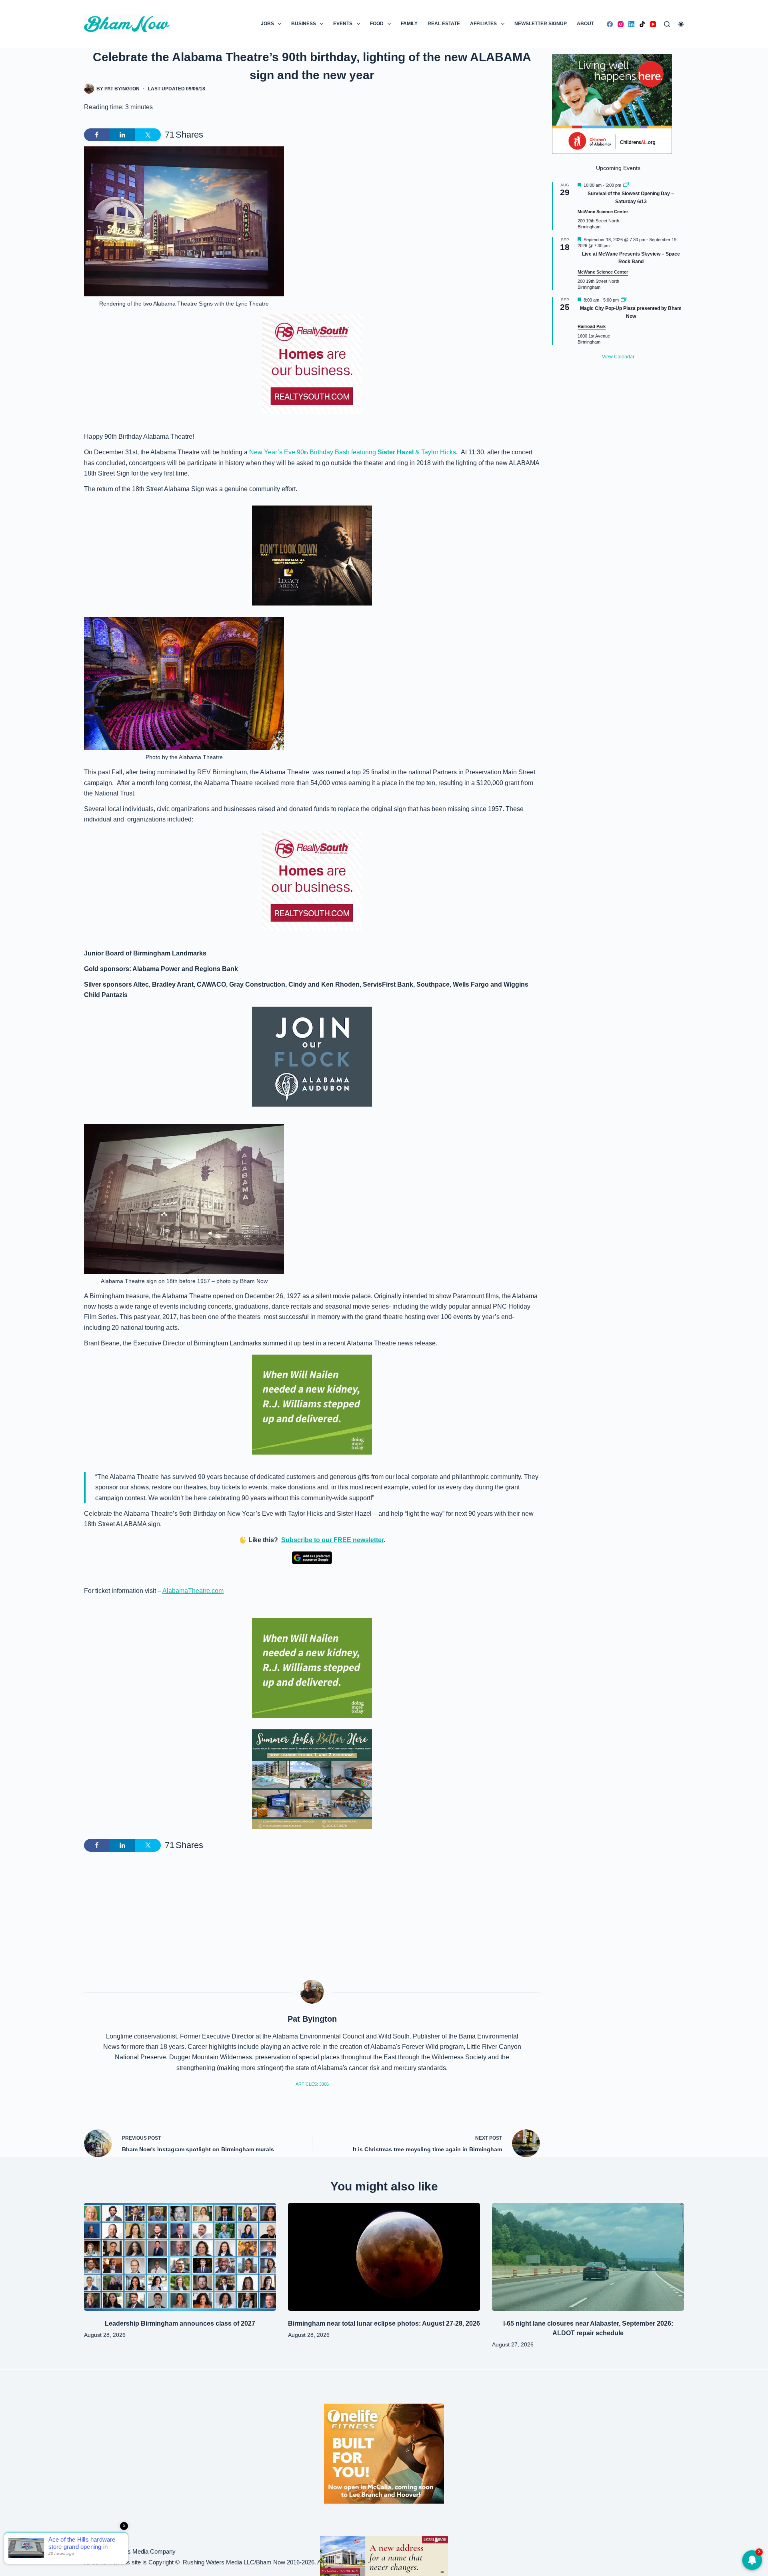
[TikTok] (642, 24)
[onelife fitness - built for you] (384, 2453)
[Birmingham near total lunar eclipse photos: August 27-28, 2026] (384, 2257)
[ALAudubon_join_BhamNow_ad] (312, 1057)
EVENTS (343, 24)
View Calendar (618, 357)
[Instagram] (621, 24)
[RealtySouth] (312, 364)
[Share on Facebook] (97, 135)
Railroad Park (592, 326)
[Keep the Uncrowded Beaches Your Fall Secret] (384, 2556)
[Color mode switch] (681, 24)
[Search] (667, 24)
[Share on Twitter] (148, 135)
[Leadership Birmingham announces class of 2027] (180, 2257)
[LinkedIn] (631, 24)
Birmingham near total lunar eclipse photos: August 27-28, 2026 (384, 2323)
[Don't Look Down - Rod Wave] (312, 555)
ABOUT (585, 24)
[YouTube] (653, 24)
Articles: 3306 (312, 2084)
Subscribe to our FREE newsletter (332, 1540)
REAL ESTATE (444, 24)
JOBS (267, 24)
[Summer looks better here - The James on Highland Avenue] (312, 1779)
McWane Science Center (603, 212)
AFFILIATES (483, 24)
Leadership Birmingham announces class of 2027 (180, 2323)
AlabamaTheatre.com (193, 1591)
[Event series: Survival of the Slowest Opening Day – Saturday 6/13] (626, 185)
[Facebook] (610, 24)
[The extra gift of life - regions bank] (312, 1405)
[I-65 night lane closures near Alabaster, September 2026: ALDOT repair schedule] (588, 2257)
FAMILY (409, 24)
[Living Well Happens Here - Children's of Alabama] (612, 103)
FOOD (377, 24)
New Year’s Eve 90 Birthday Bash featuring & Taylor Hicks (353, 452)
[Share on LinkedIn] (122, 135)
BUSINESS (304, 24)
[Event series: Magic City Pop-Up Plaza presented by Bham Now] (624, 300)
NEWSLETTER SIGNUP (541, 24)
